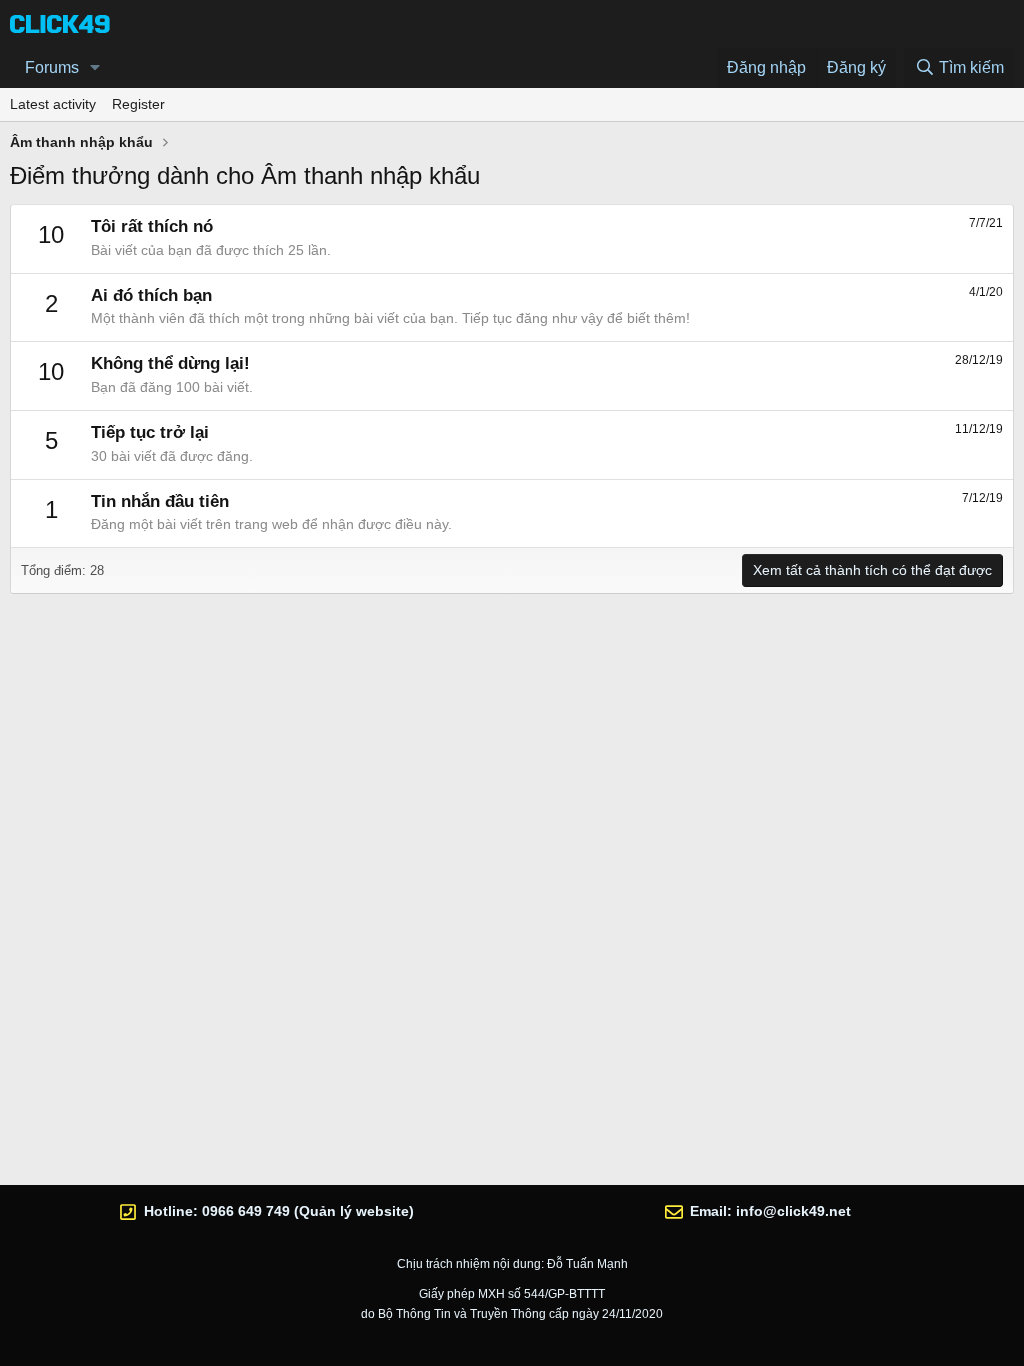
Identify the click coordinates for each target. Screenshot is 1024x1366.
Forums (52, 67)
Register (138, 104)
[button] (95, 68)
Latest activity (53, 104)
